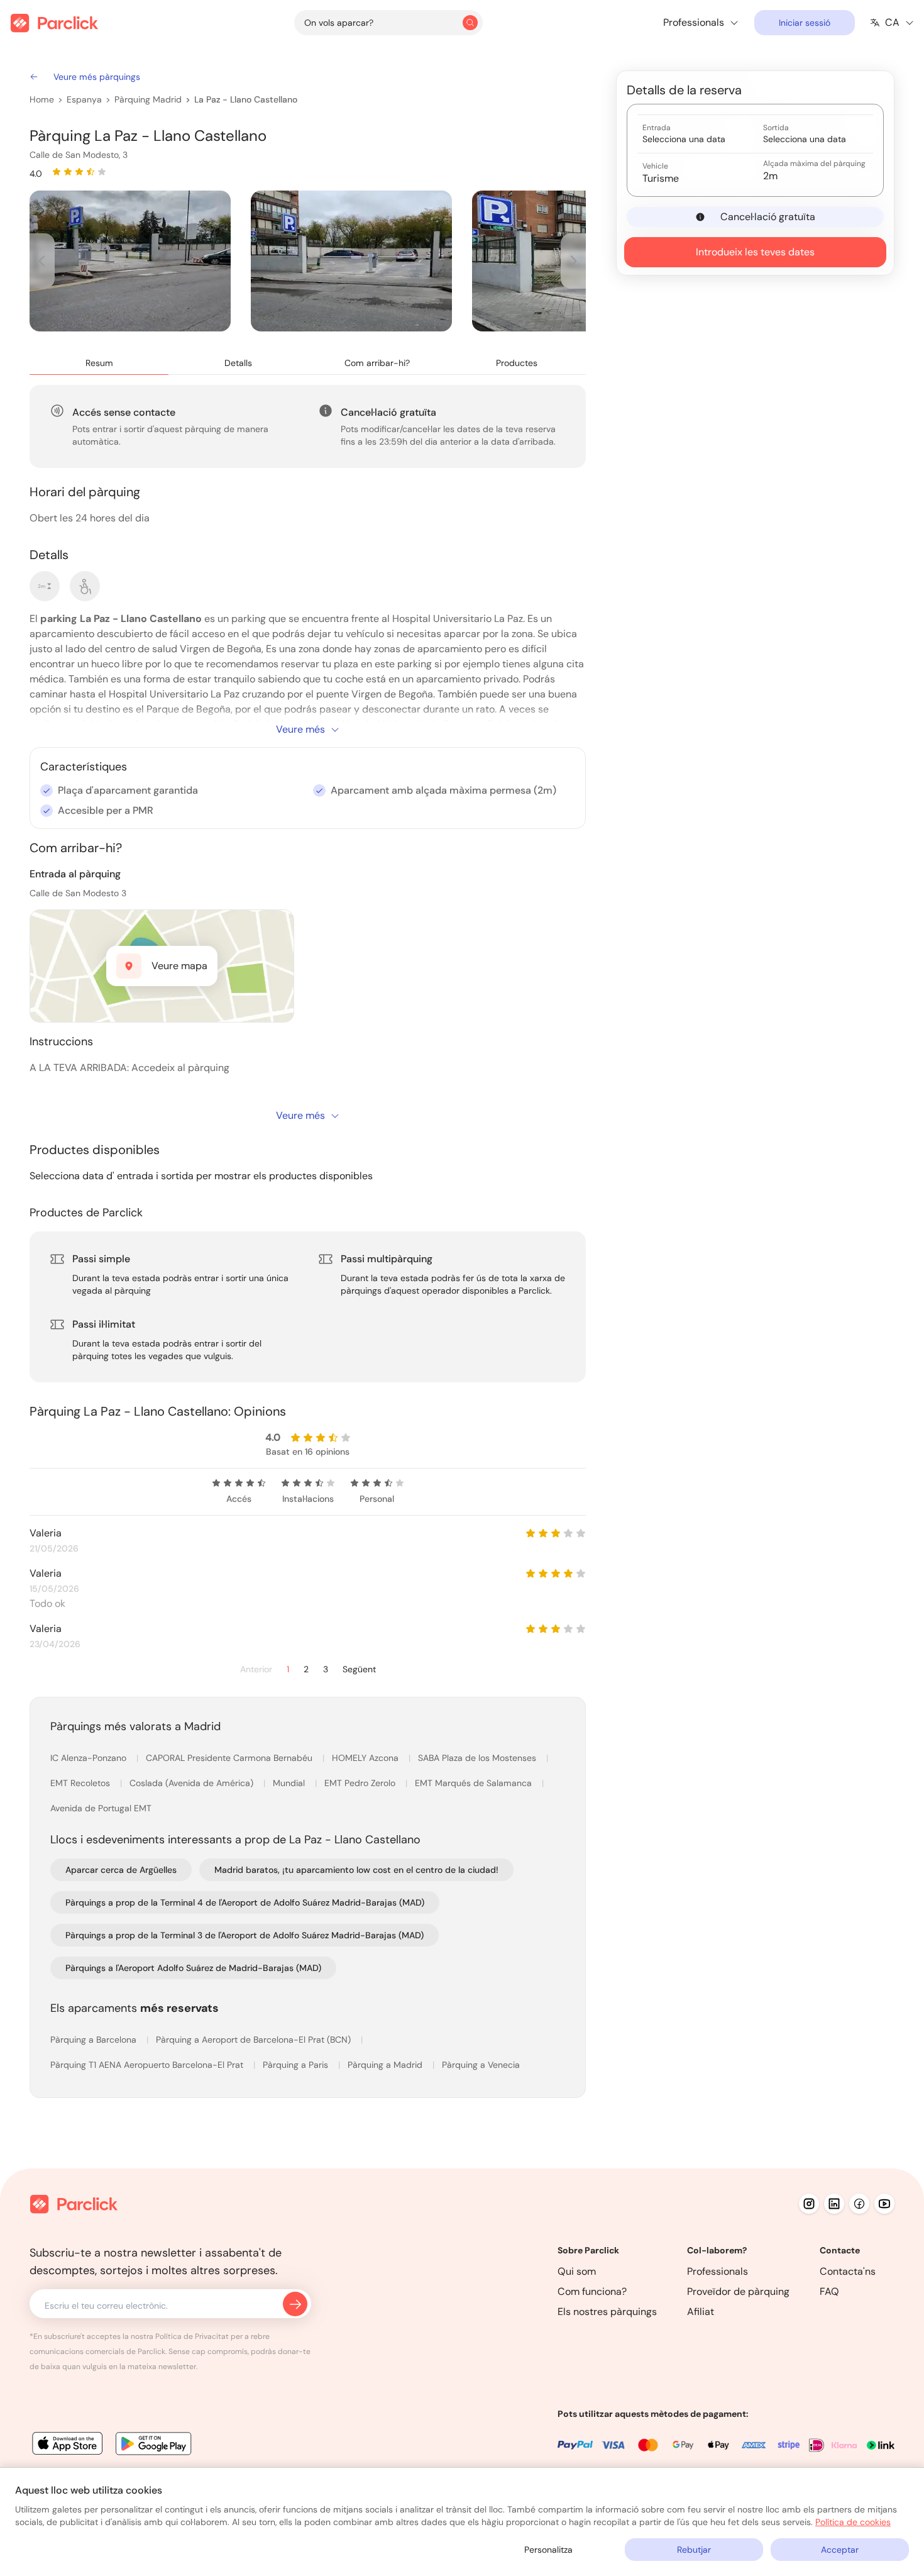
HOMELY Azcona (366, 1758)
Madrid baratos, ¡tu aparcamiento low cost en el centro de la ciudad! (356, 1870)
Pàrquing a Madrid (386, 2065)
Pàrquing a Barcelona (95, 2040)
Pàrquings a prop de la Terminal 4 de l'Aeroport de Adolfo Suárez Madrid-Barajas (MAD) (245, 1902)
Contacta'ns (848, 2271)
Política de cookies (853, 2522)
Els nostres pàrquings (607, 2312)
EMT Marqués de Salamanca (475, 1783)
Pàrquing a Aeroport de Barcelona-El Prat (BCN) (255, 2040)
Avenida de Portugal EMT (101, 1808)
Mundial (290, 1783)
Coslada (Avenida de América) (193, 1783)
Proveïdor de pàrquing (738, 2291)
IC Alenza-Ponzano (90, 1758)
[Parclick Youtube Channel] (884, 2204)
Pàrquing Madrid (148, 99)
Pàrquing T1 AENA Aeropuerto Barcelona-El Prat (148, 2065)
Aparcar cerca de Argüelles (121, 1870)
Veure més (300, 729)
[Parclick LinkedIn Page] (834, 2204)
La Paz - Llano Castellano (246, 99)
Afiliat (701, 2312)
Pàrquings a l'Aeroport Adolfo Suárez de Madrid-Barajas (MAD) (193, 1968)
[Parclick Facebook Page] (859, 2204)
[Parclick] (54, 23)
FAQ (829, 2291)
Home (42, 99)
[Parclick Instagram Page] (809, 2204)
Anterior (256, 1669)
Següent (359, 1669)
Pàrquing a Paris (297, 2065)
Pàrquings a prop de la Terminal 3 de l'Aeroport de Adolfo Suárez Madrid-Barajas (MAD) (245, 1935)
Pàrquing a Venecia (481, 2065)
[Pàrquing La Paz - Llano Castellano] (130, 261)
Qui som (577, 2271)
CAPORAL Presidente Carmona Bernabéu (230, 1758)
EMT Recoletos (81, 1783)
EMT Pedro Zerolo (361, 1783)
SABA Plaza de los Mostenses (478, 1758)
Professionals (718, 2271)
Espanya (84, 99)
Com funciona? (592, 2291)
